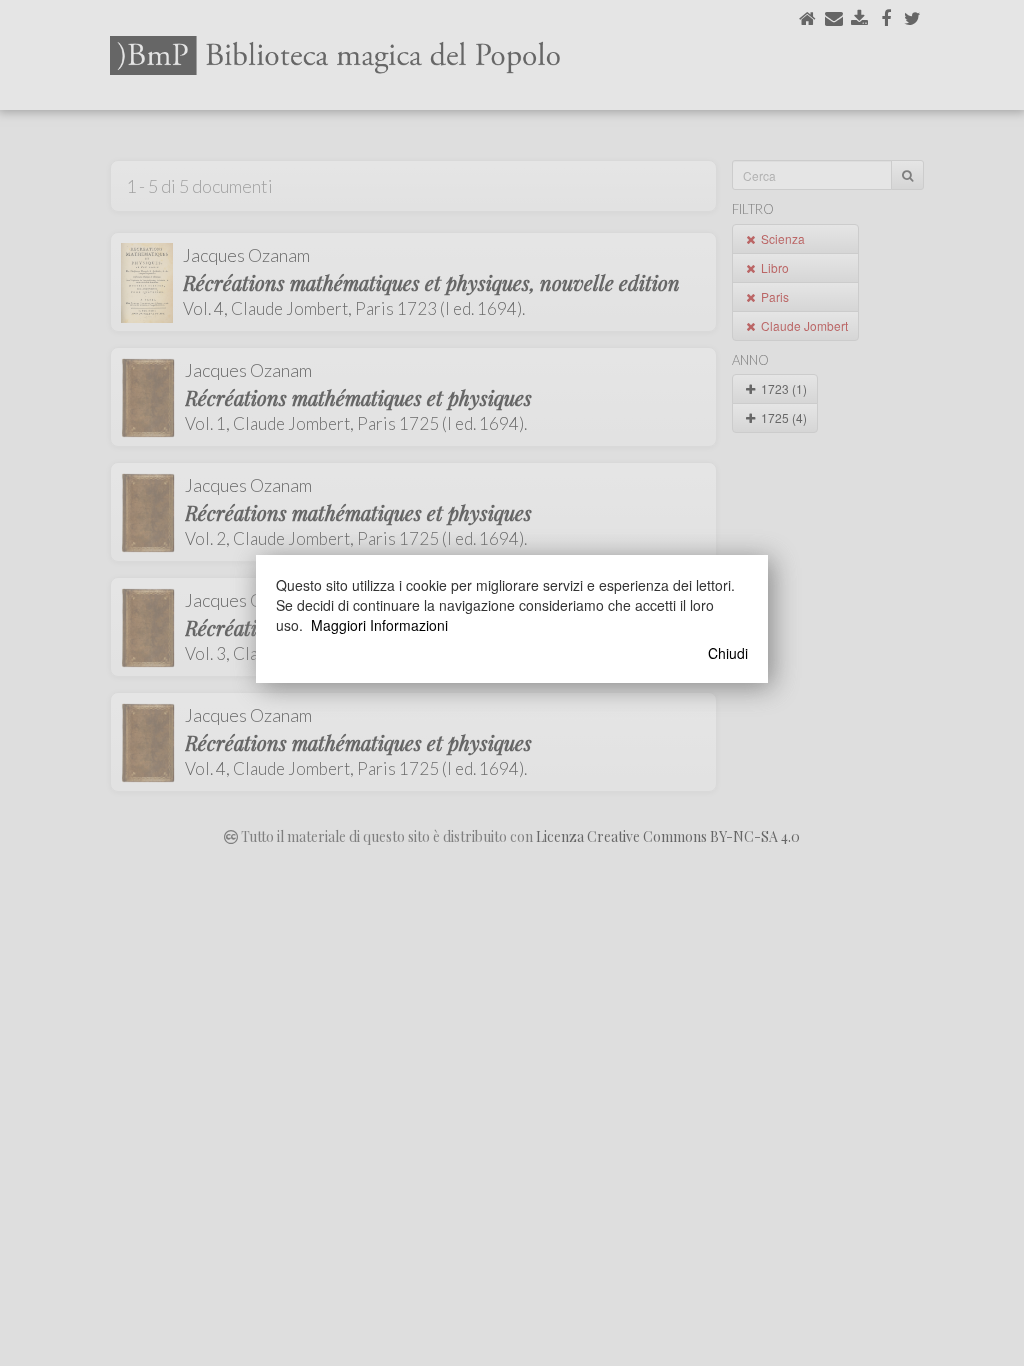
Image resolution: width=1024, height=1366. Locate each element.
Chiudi (728, 653)
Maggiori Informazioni (379, 625)
